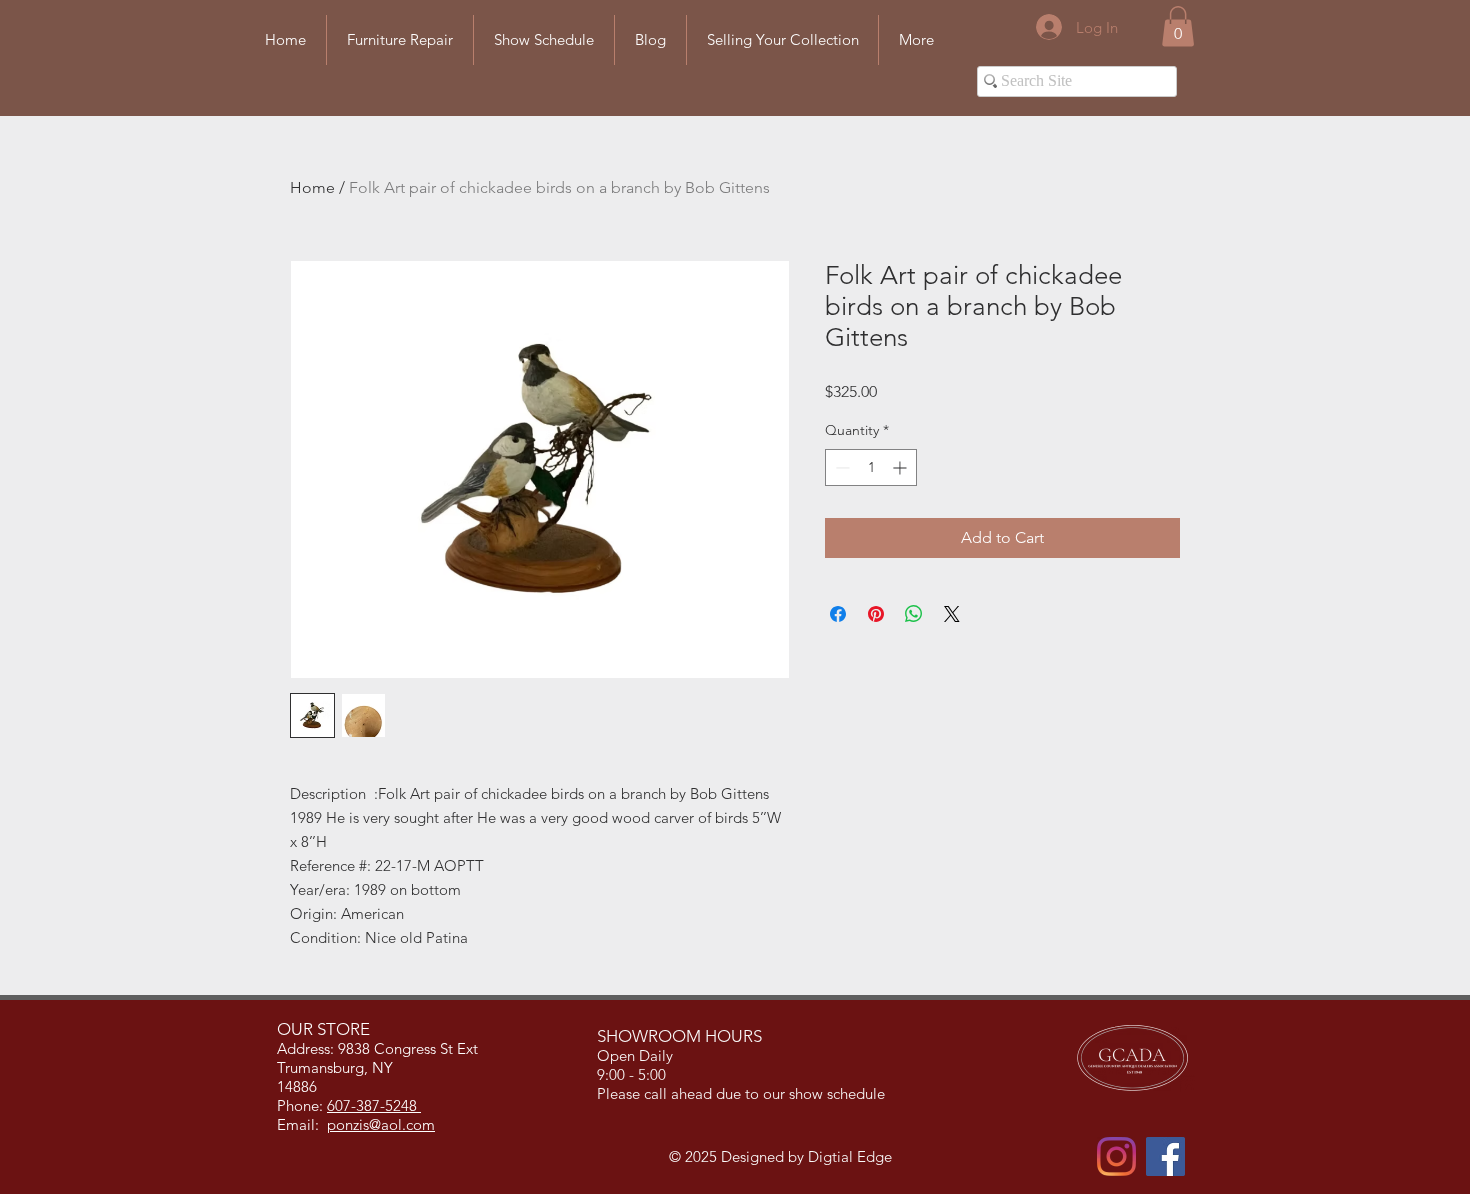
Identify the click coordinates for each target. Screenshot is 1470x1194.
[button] (1178, 26)
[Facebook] (1165, 1156)
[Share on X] (952, 614)
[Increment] (901, 467)
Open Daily (637, 1055)
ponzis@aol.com (381, 1124)
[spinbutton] (871, 467)
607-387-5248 (374, 1105)
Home (312, 187)
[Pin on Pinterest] (876, 614)
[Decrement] (840, 467)
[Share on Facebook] (838, 614)
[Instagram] (1116, 1156)
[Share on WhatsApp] (914, 614)
